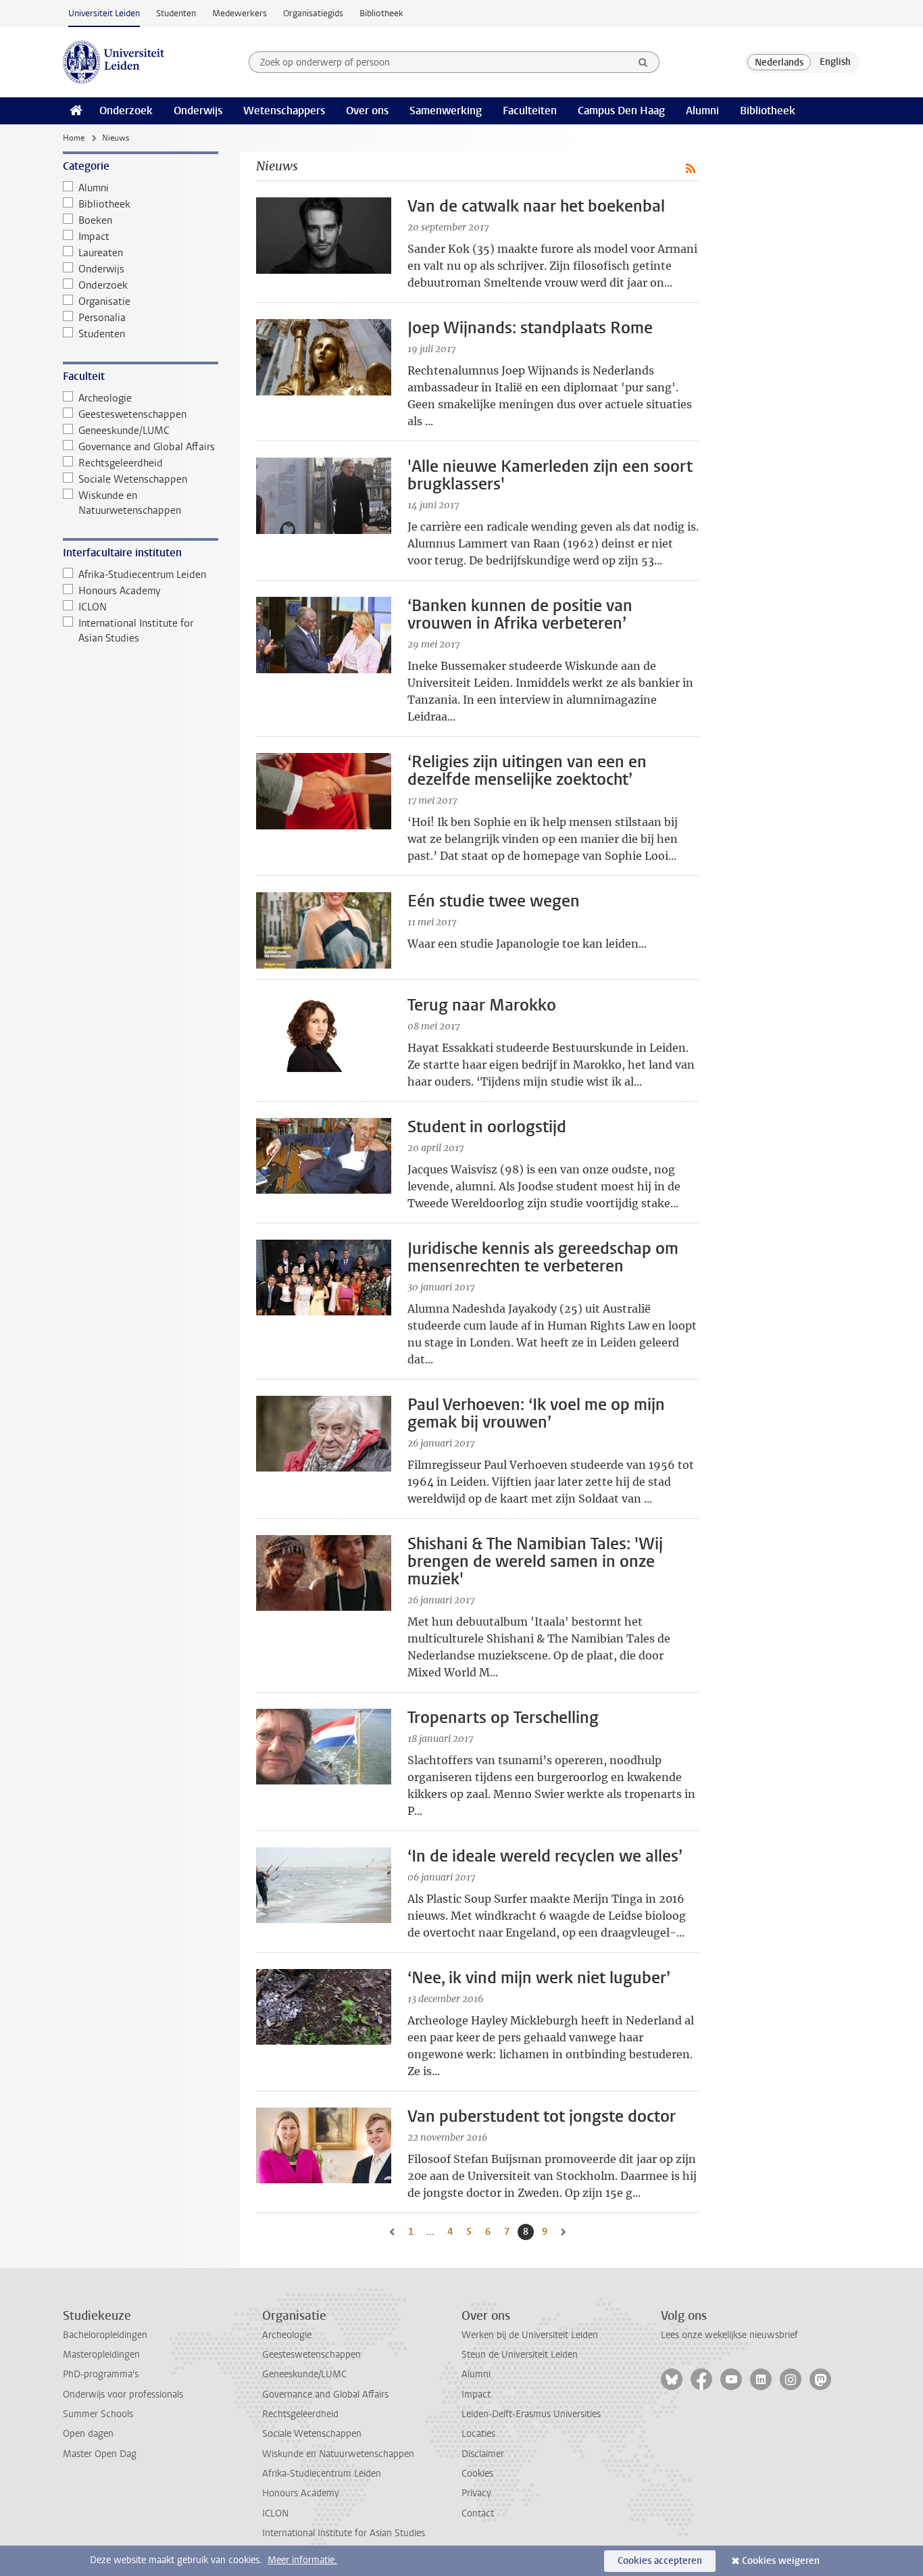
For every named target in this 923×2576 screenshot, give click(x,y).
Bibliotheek (381, 13)
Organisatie (104, 301)
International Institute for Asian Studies (136, 631)
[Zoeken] (643, 62)
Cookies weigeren (781, 2561)
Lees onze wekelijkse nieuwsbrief (729, 2335)
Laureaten (101, 253)
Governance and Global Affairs (147, 447)
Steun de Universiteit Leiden (520, 2355)
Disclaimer (483, 2454)
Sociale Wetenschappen (133, 479)
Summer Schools (98, 2414)
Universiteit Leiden (104, 13)
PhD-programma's (101, 2374)
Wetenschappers (284, 111)
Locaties (478, 2434)
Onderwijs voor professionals (123, 2395)
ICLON (93, 607)
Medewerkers (240, 13)
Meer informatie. (302, 2560)
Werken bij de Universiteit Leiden (530, 2335)
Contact (478, 2513)
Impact (94, 237)
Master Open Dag (100, 2454)
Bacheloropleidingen (105, 2335)
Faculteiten (530, 111)
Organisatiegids (313, 13)
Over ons (367, 111)
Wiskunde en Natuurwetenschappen (130, 503)
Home (74, 138)
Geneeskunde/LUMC (124, 431)
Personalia (102, 318)
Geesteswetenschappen (132, 414)
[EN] (835, 62)
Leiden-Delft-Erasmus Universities (531, 2414)
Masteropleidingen (101, 2355)
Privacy (476, 2493)
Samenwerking (446, 111)
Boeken (95, 220)
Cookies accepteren (660, 2561)
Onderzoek (126, 111)
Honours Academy (119, 591)
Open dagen (88, 2434)
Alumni (702, 111)
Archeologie (105, 398)
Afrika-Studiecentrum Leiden (142, 575)
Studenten (176, 13)
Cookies (477, 2474)
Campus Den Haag (621, 111)
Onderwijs (198, 111)
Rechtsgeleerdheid (121, 463)
